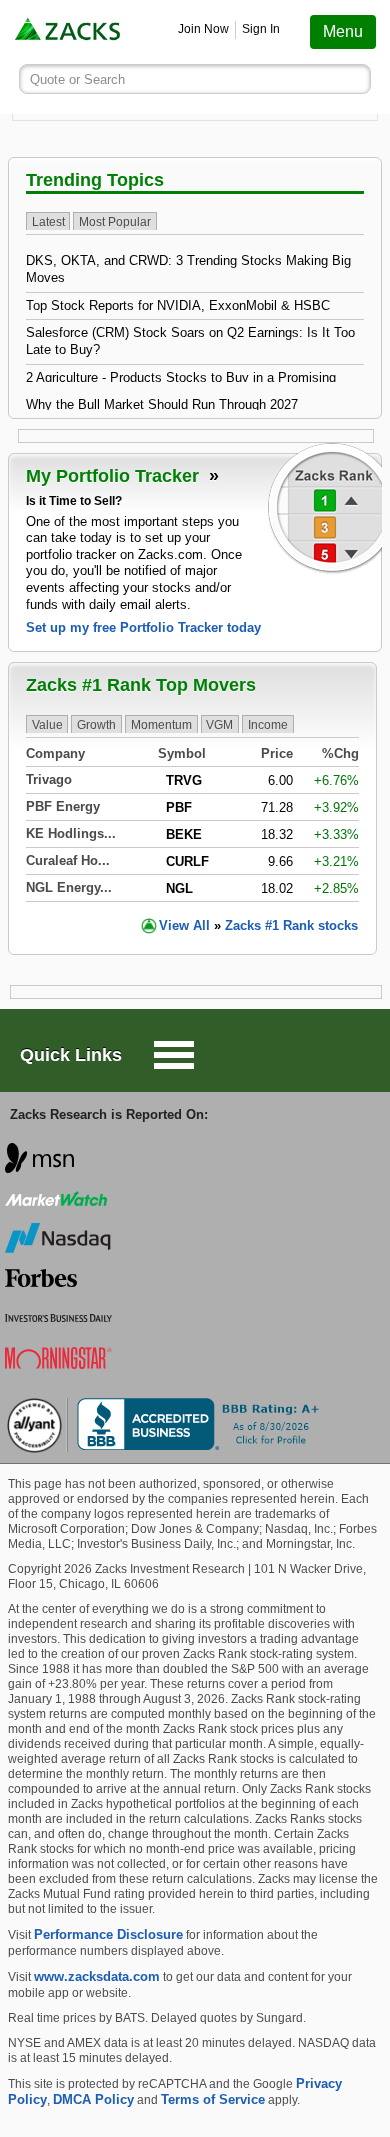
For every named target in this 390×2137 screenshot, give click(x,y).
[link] (69, 31)
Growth (96, 725)
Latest (48, 222)
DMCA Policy (93, 2099)
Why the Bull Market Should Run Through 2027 (162, 404)
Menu (343, 31)
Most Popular (115, 222)
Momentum (161, 725)
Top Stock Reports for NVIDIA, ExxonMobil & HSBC (178, 305)
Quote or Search (77, 79)
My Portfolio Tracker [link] (115, 476)
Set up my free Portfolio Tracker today (143, 627)
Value (47, 725)
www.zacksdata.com (97, 1976)
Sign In (261, 29)
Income (268, 725)
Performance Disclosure (108, 1934)
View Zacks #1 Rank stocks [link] (258, 925)
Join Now (203, 29)
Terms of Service (213, 2099)
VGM (219, 725)
